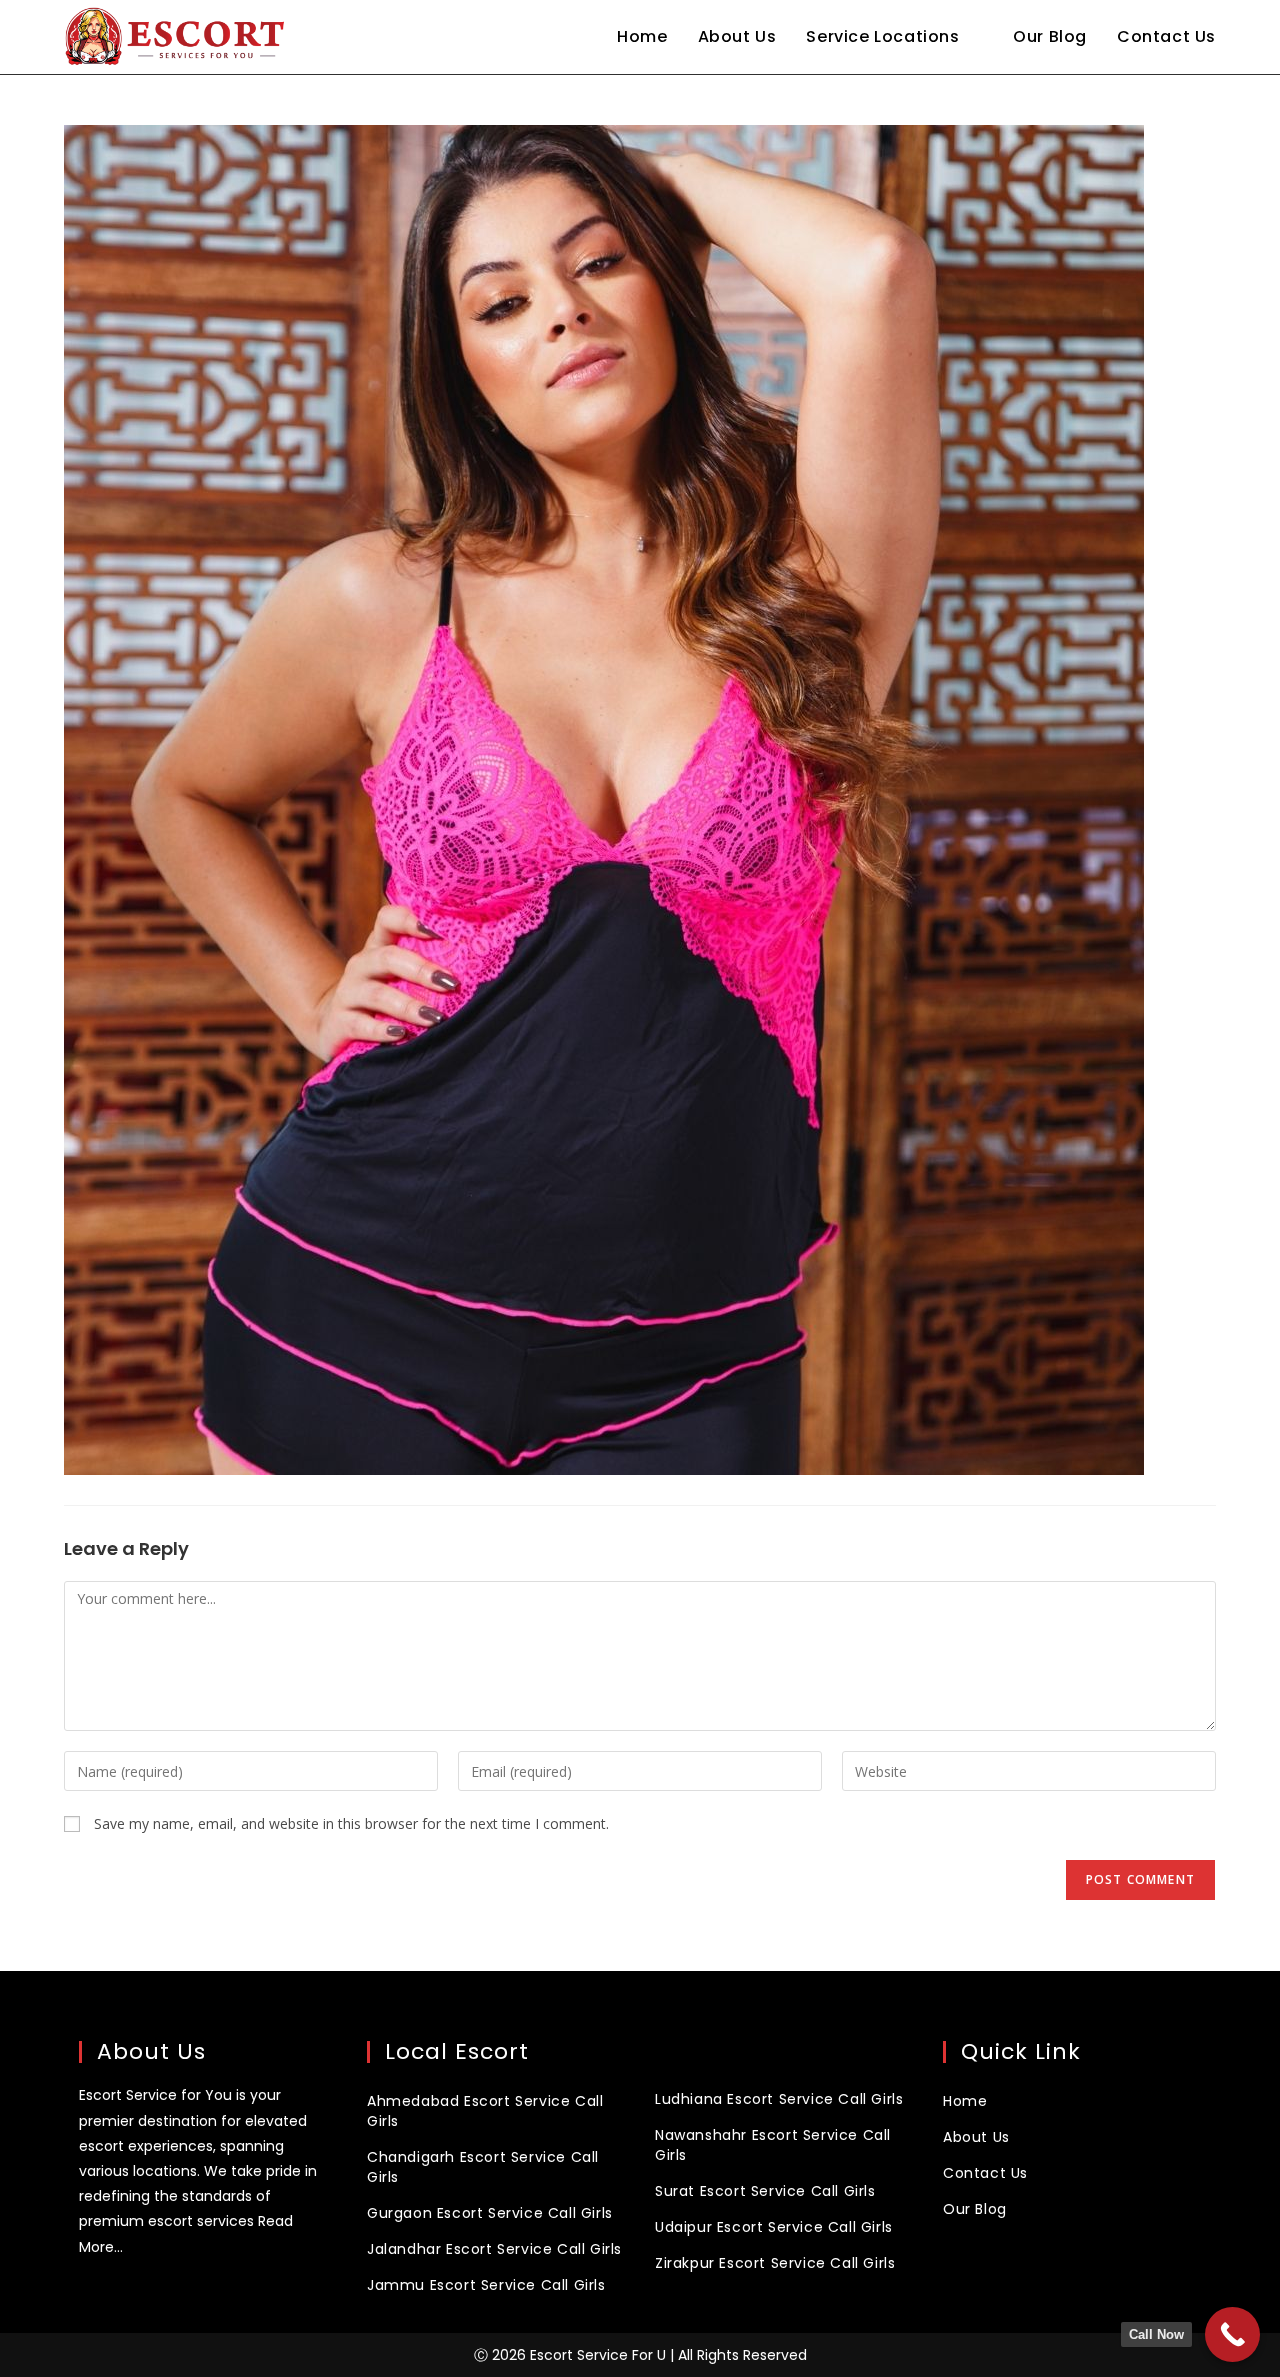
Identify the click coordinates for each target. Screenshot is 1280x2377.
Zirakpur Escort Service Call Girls (775, 2263)
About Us (976, 2137)
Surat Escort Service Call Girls (765, 2191)
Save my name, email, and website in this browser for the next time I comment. (351, 1823)
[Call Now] (1232, 2334)
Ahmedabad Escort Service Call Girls (485, 2111)
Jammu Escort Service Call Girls (486, 2285)
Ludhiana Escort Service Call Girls (779, 2099)
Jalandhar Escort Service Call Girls (494, 2249)
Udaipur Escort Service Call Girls (774, 2227)
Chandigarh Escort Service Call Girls (483, 2167)
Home (965, 2101)
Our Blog (975, 2209)
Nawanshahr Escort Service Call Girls (773, 2145)
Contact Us (985, 2173)
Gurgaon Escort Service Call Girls (490, 2213)
